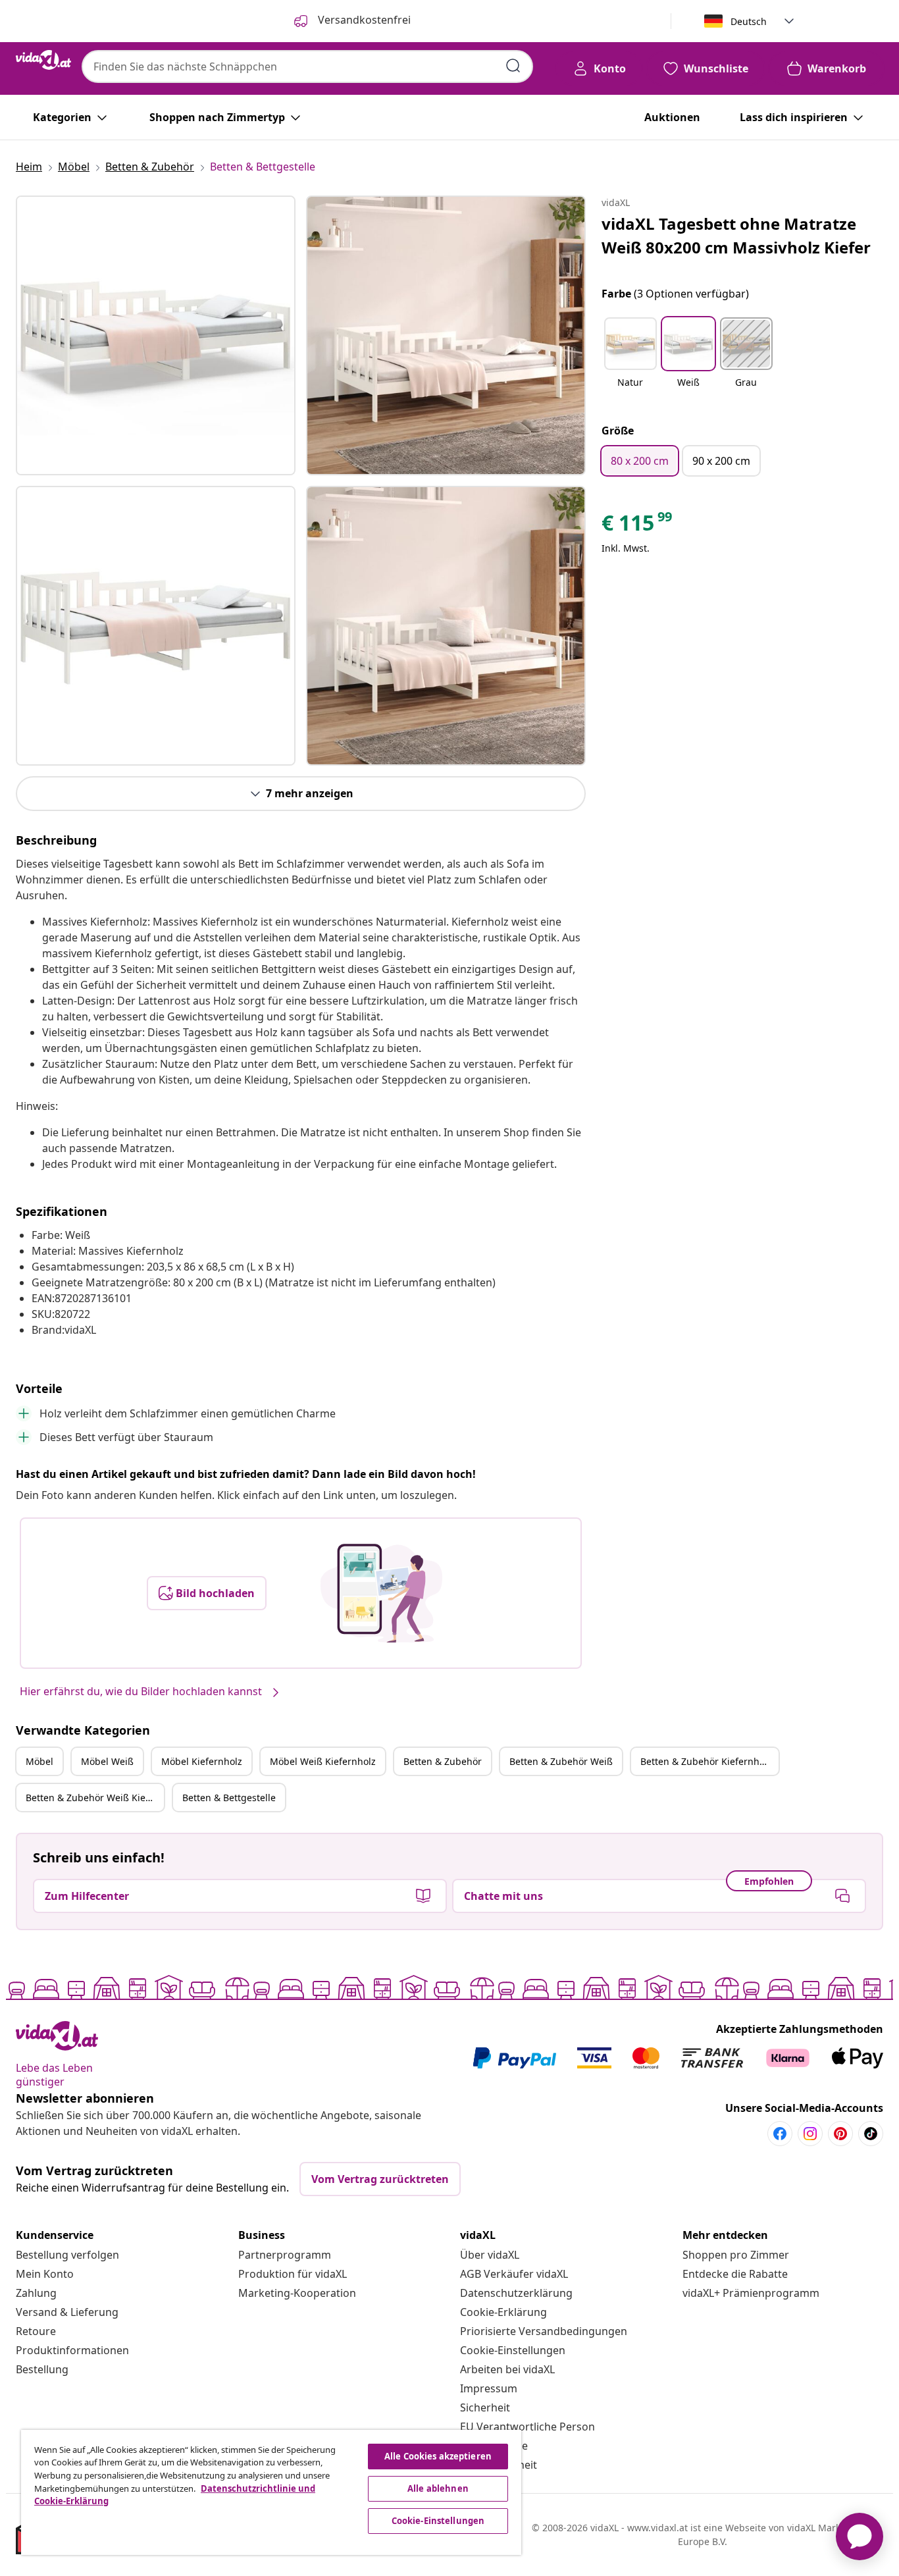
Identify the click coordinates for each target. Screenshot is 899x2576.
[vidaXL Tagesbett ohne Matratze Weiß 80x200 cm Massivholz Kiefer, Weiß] (156, 335)
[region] (271, 2492)
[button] (630, 361)
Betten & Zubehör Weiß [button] (561, 1761)
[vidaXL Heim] (43, 60)
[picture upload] (381, 1593)
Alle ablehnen (438, 2488)
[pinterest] (840, 2134)
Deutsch (749, 21)
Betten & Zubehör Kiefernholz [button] (706, 1761)
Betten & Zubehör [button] (443, 1761)
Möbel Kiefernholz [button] (202, 1761)
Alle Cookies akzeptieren (438, 2456)
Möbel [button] (39, 1761)
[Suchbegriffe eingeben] (513, 66)
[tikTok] (871, 2134)
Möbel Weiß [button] (107, 1761)
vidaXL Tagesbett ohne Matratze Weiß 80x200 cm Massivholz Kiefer (736, 235)
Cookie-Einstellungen (513, 2350)
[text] (638, 526)
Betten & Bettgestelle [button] (229, 1798)
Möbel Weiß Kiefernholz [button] (323, 1761)
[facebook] (780, 2134)
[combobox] (307, 66)
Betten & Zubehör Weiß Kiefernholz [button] (95, 1798)
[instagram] (810, 2134)
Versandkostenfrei (363, 20)
